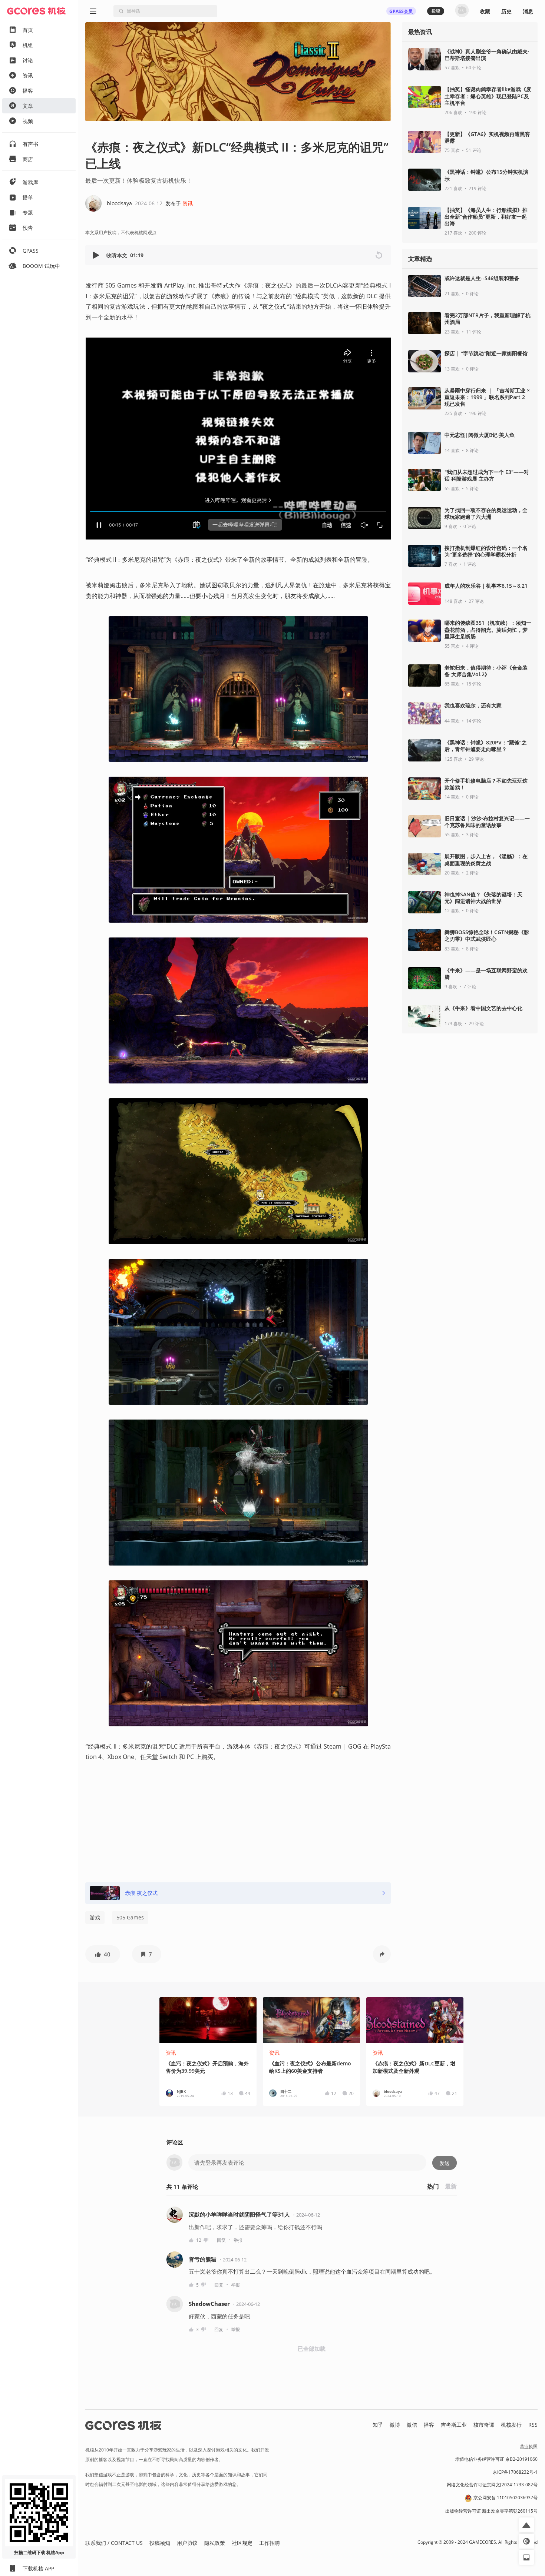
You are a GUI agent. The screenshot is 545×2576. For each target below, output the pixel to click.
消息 (528, 11)
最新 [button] (451, 2186)
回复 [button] (221, 2240)
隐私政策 (215, 2543)
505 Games (130, 1917)
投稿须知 (160, 2543)
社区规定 (242, 2543)
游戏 (95, 1917)
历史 (506, 11)
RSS (533, 2425)
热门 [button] (433, 2186)
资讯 (188, 203)
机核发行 (511, 2425)
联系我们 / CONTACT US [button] (114, 2543)
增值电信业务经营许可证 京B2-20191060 (496, 2459)
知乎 (378, 2425)
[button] (97, 255)
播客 (429, 2425)
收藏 (485, 11)
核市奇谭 (484, 2425)
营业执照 (529, 2446)
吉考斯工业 (454, 2425)
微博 (395, 2425)
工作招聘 (270, 2543)
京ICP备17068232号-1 (515, 2472)
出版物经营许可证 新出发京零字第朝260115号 (491, 2511)
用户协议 (187, 2543)
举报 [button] (238, 2240)
